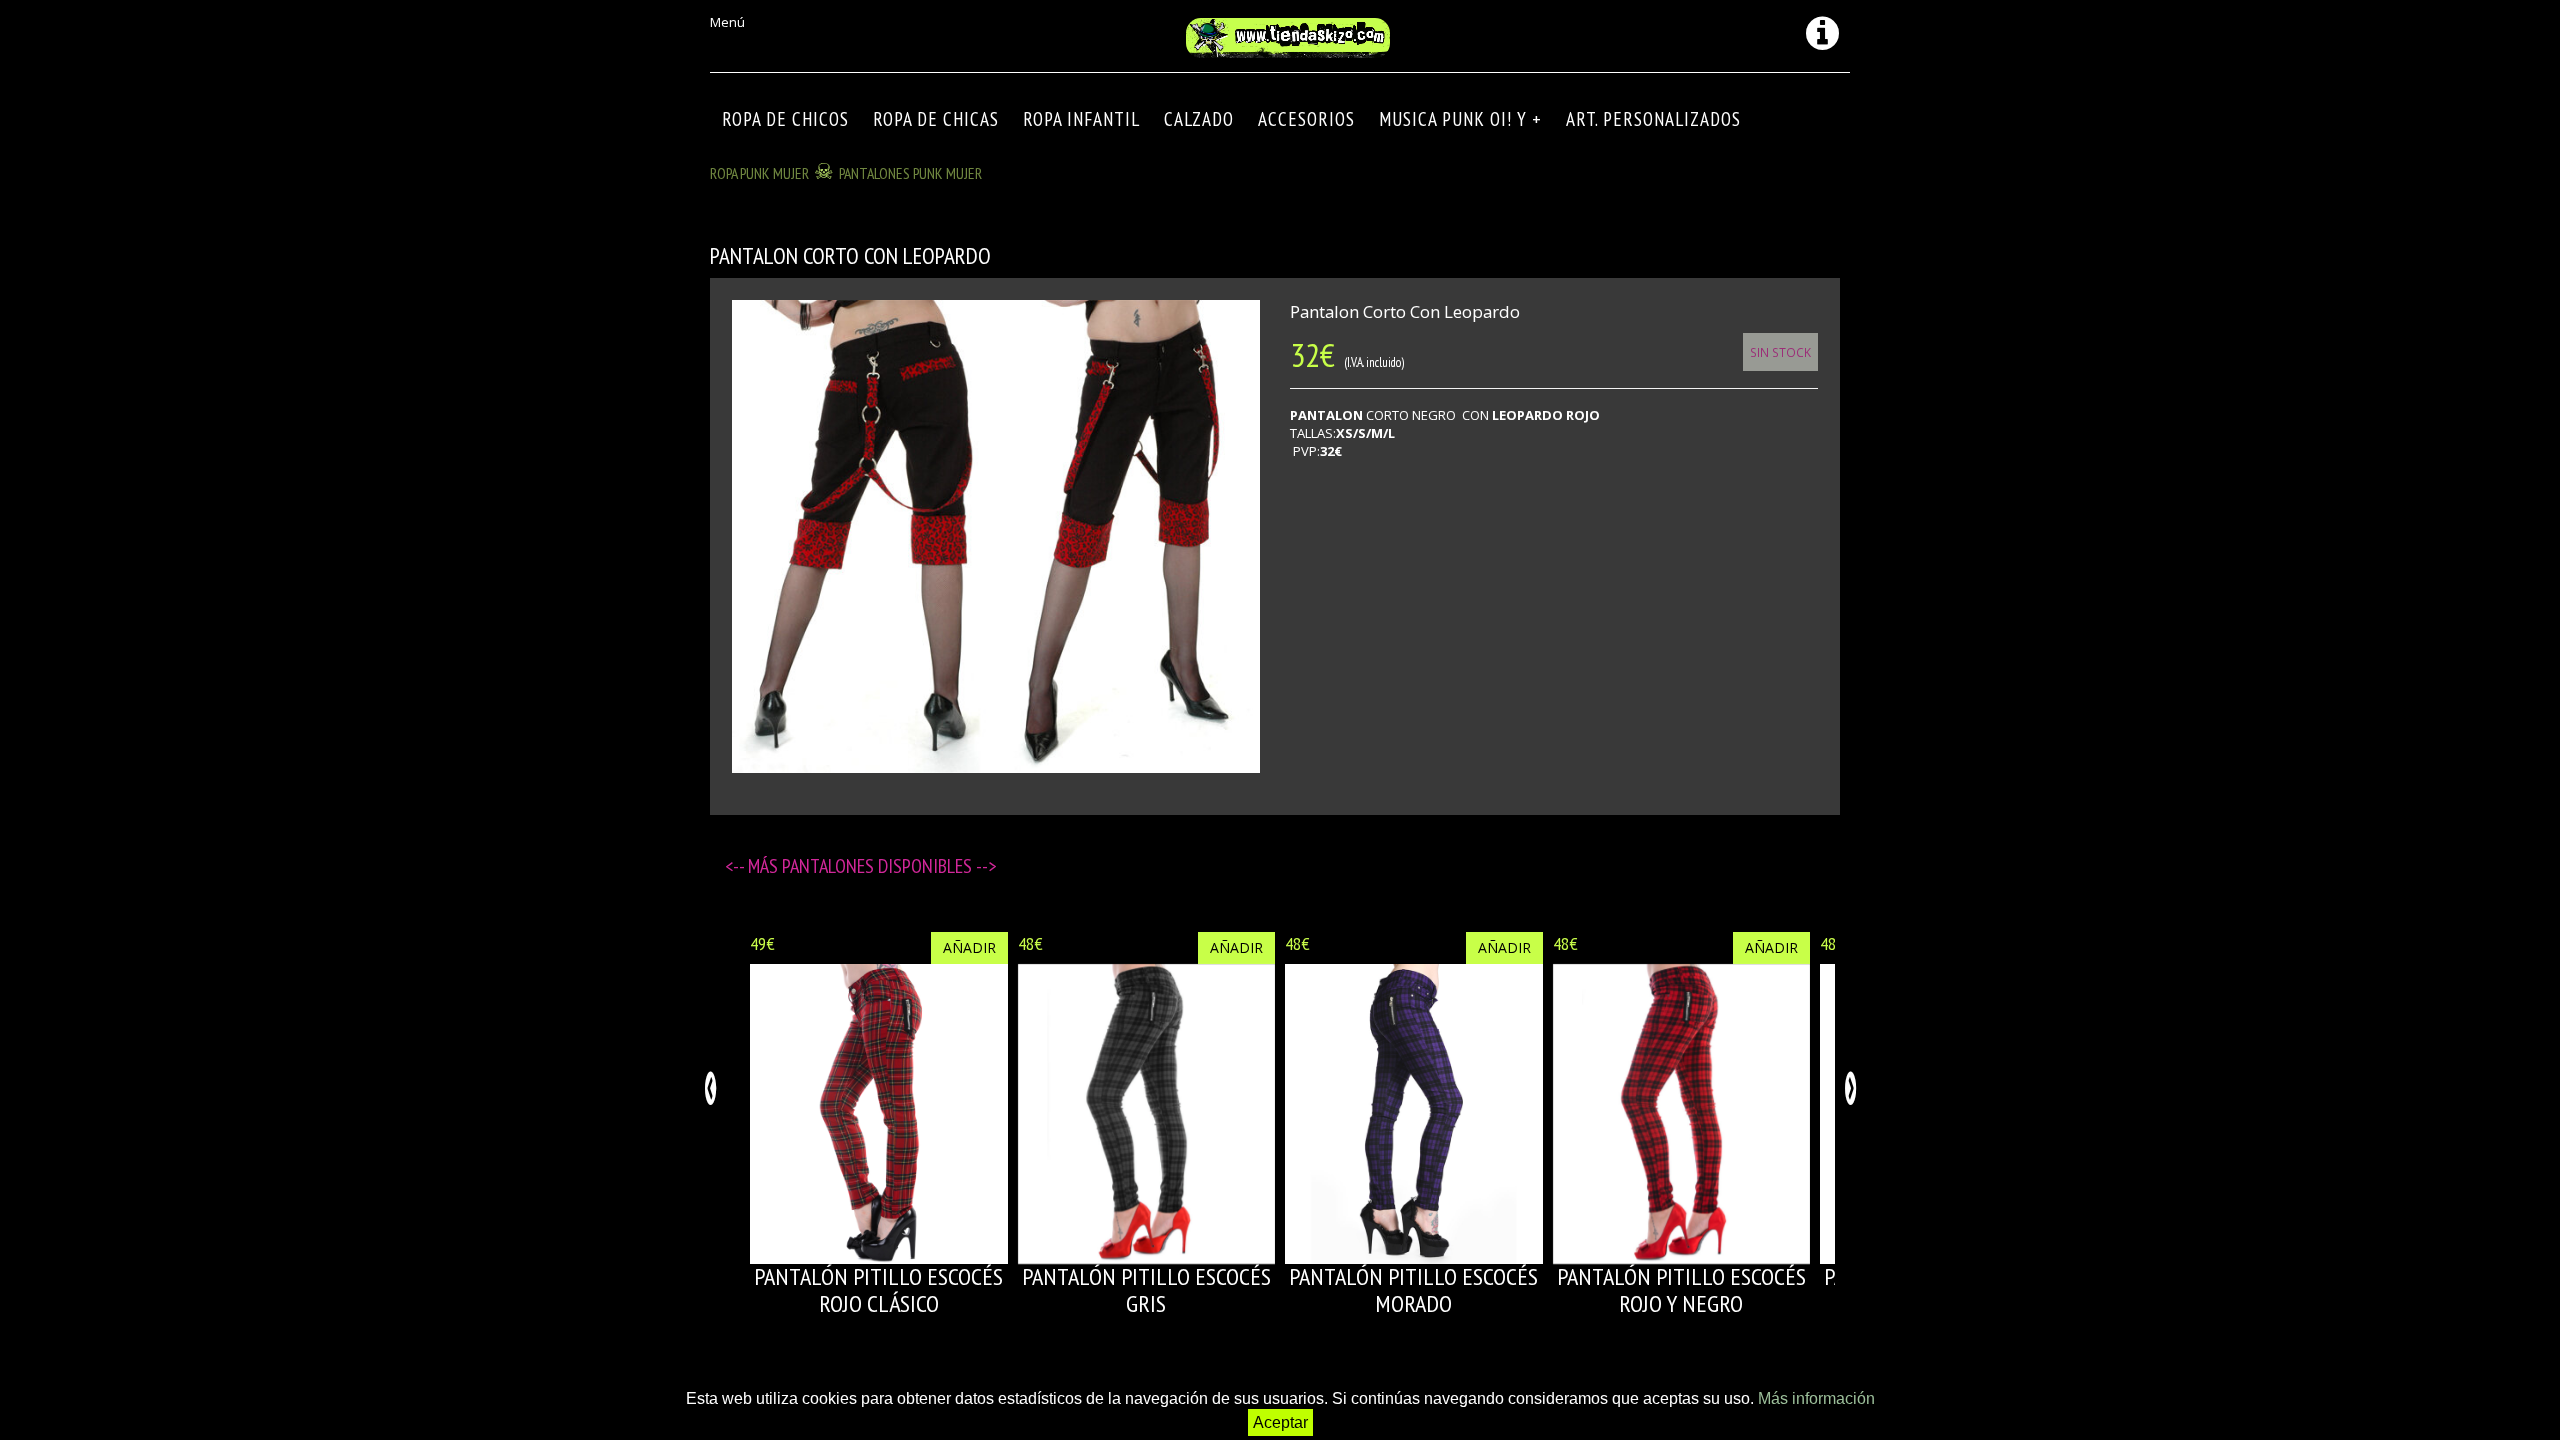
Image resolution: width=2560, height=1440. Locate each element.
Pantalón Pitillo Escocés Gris (1146, 1289)
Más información (1816, 1398)
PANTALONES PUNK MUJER (910, 173)
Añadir (969, 947)
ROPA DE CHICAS (936, 119)
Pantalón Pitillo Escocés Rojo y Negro (1681, 1289)
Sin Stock (1780, 352)
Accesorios (1306, 119)
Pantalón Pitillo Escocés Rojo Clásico (878, 1289)
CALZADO (1199, 119)
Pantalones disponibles (879, 866)
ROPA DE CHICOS (785, 119)
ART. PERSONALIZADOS (1653, 119)
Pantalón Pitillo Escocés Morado (1413, 1289)
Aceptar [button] (1280, 1422)
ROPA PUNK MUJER (759, 173)
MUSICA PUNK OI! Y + (1460, 119)
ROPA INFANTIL (1081, 119)
